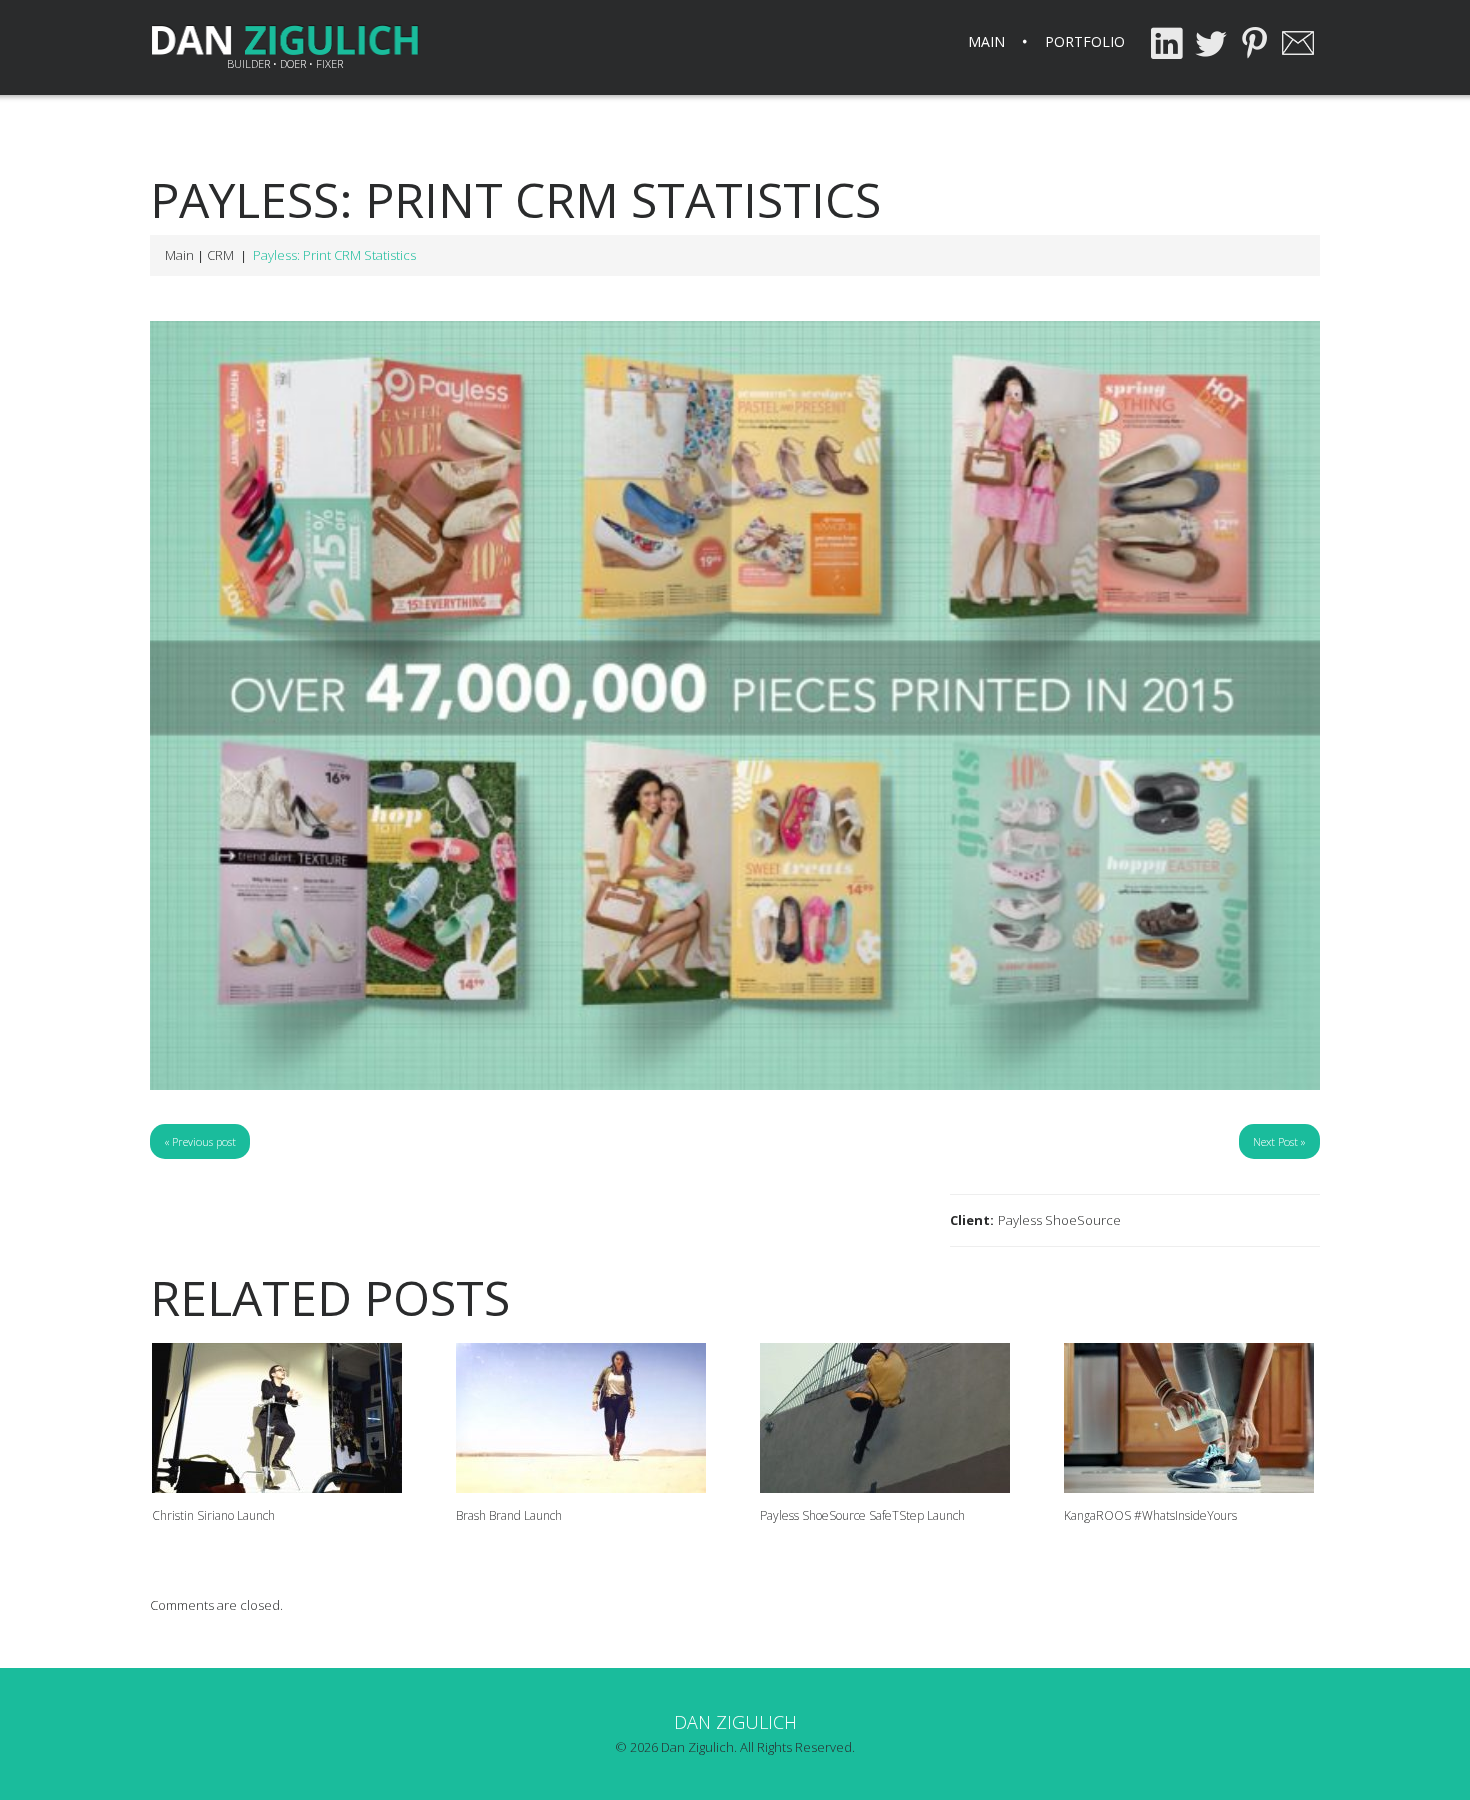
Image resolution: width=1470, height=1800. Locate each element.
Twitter (1210, 43)
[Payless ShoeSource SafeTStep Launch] (888, 1418)
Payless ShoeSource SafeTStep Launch (862, 1515)
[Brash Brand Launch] (584, 1418)
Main (986, 41)
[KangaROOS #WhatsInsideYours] (1192, 1418)
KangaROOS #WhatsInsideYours (1150, 1515)
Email (1298, 43)
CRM (220, 255)
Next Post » (1279, 1141)
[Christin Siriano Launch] (280, 1418)
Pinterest (1254, 43)
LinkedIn (1166, 43)
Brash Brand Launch (509, 1515)
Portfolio (1085, 41)
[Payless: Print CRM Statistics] (735, 705)
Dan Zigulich (735, 1722)
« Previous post (200, 1141)
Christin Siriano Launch (213, 1515)
